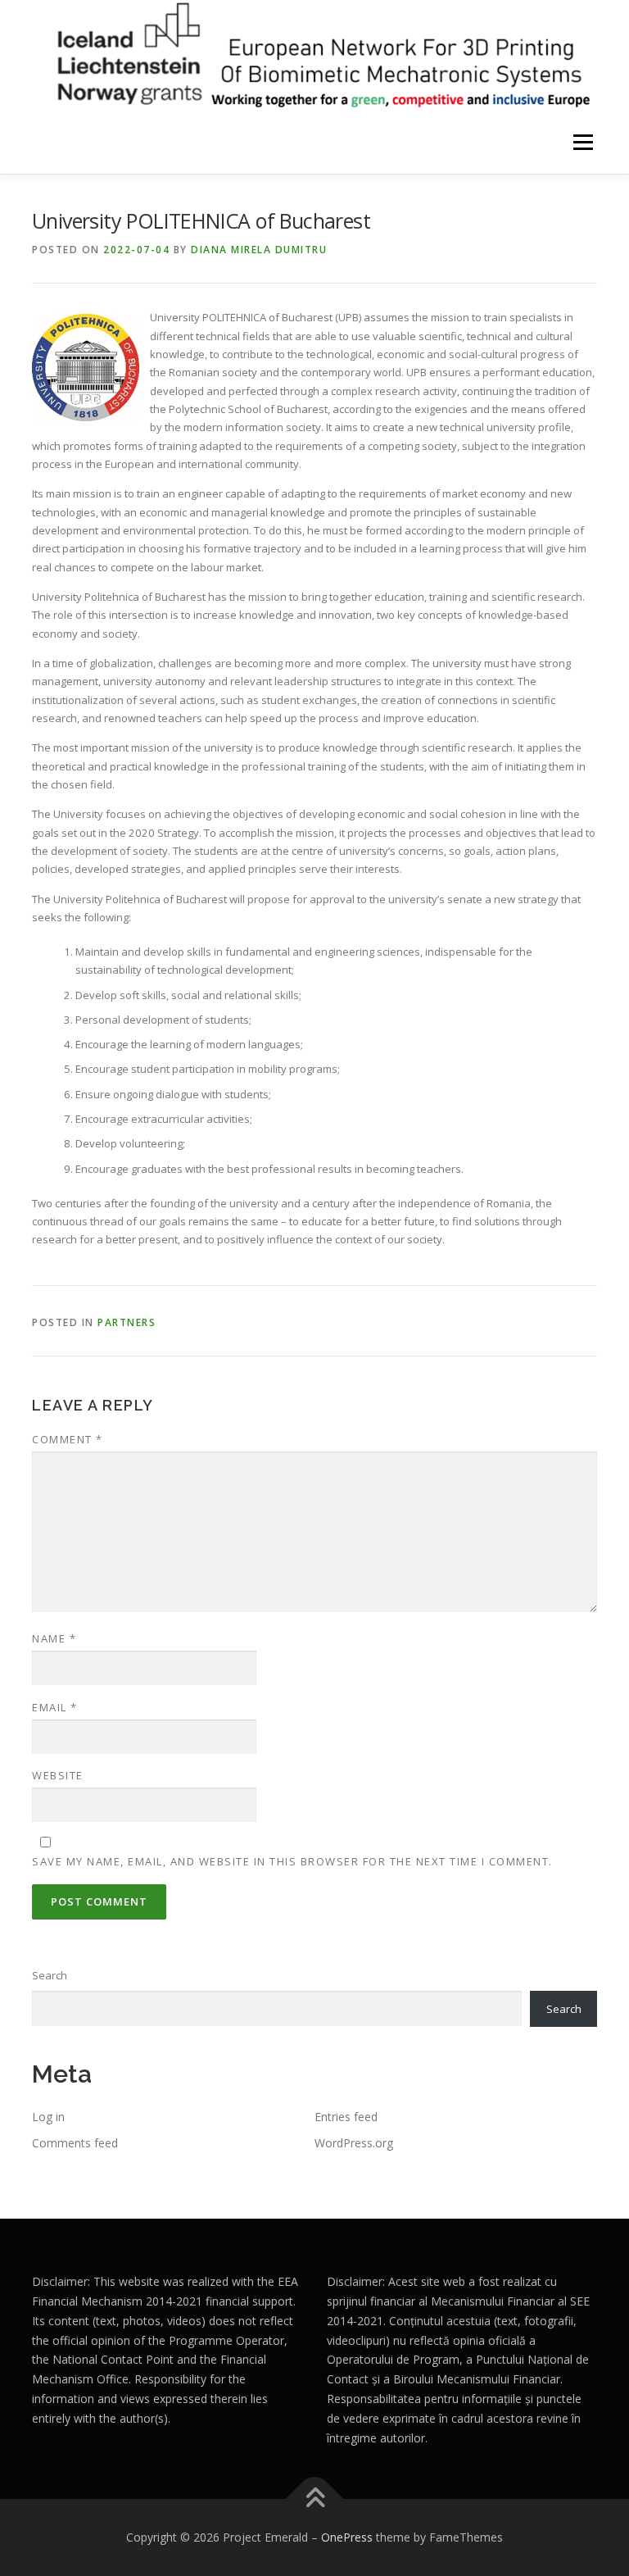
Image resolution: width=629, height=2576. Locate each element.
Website (58, 1775)
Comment (68, 1439)
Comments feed (75, 2143)
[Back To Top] (315, 2499)
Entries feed (346, 2117)
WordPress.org (354, 2143)
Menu (583, 143)
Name (54, 1638)
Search (50, 1975)
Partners (127, 1322)
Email (55, 1707)
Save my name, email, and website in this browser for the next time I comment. (292, 1861)
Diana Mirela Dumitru (259, 250)
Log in (48, 2117)
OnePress (347, 2537)
